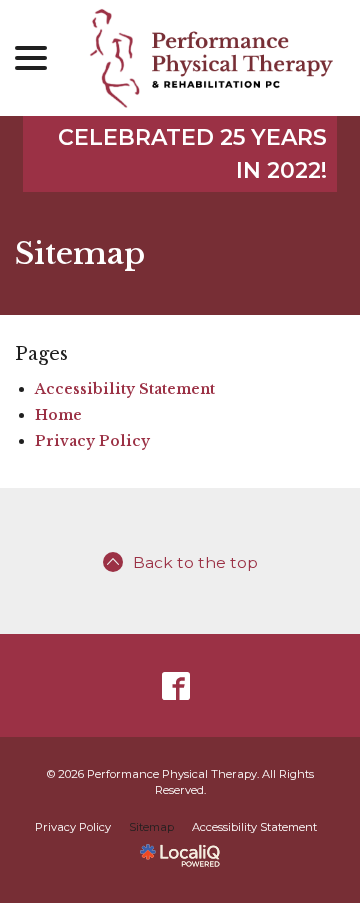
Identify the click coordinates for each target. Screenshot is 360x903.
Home (58, 415)
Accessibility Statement (125, 389)
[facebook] (176, 685)
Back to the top (195, 562)
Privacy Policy (92, 441)
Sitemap (80, 253)
